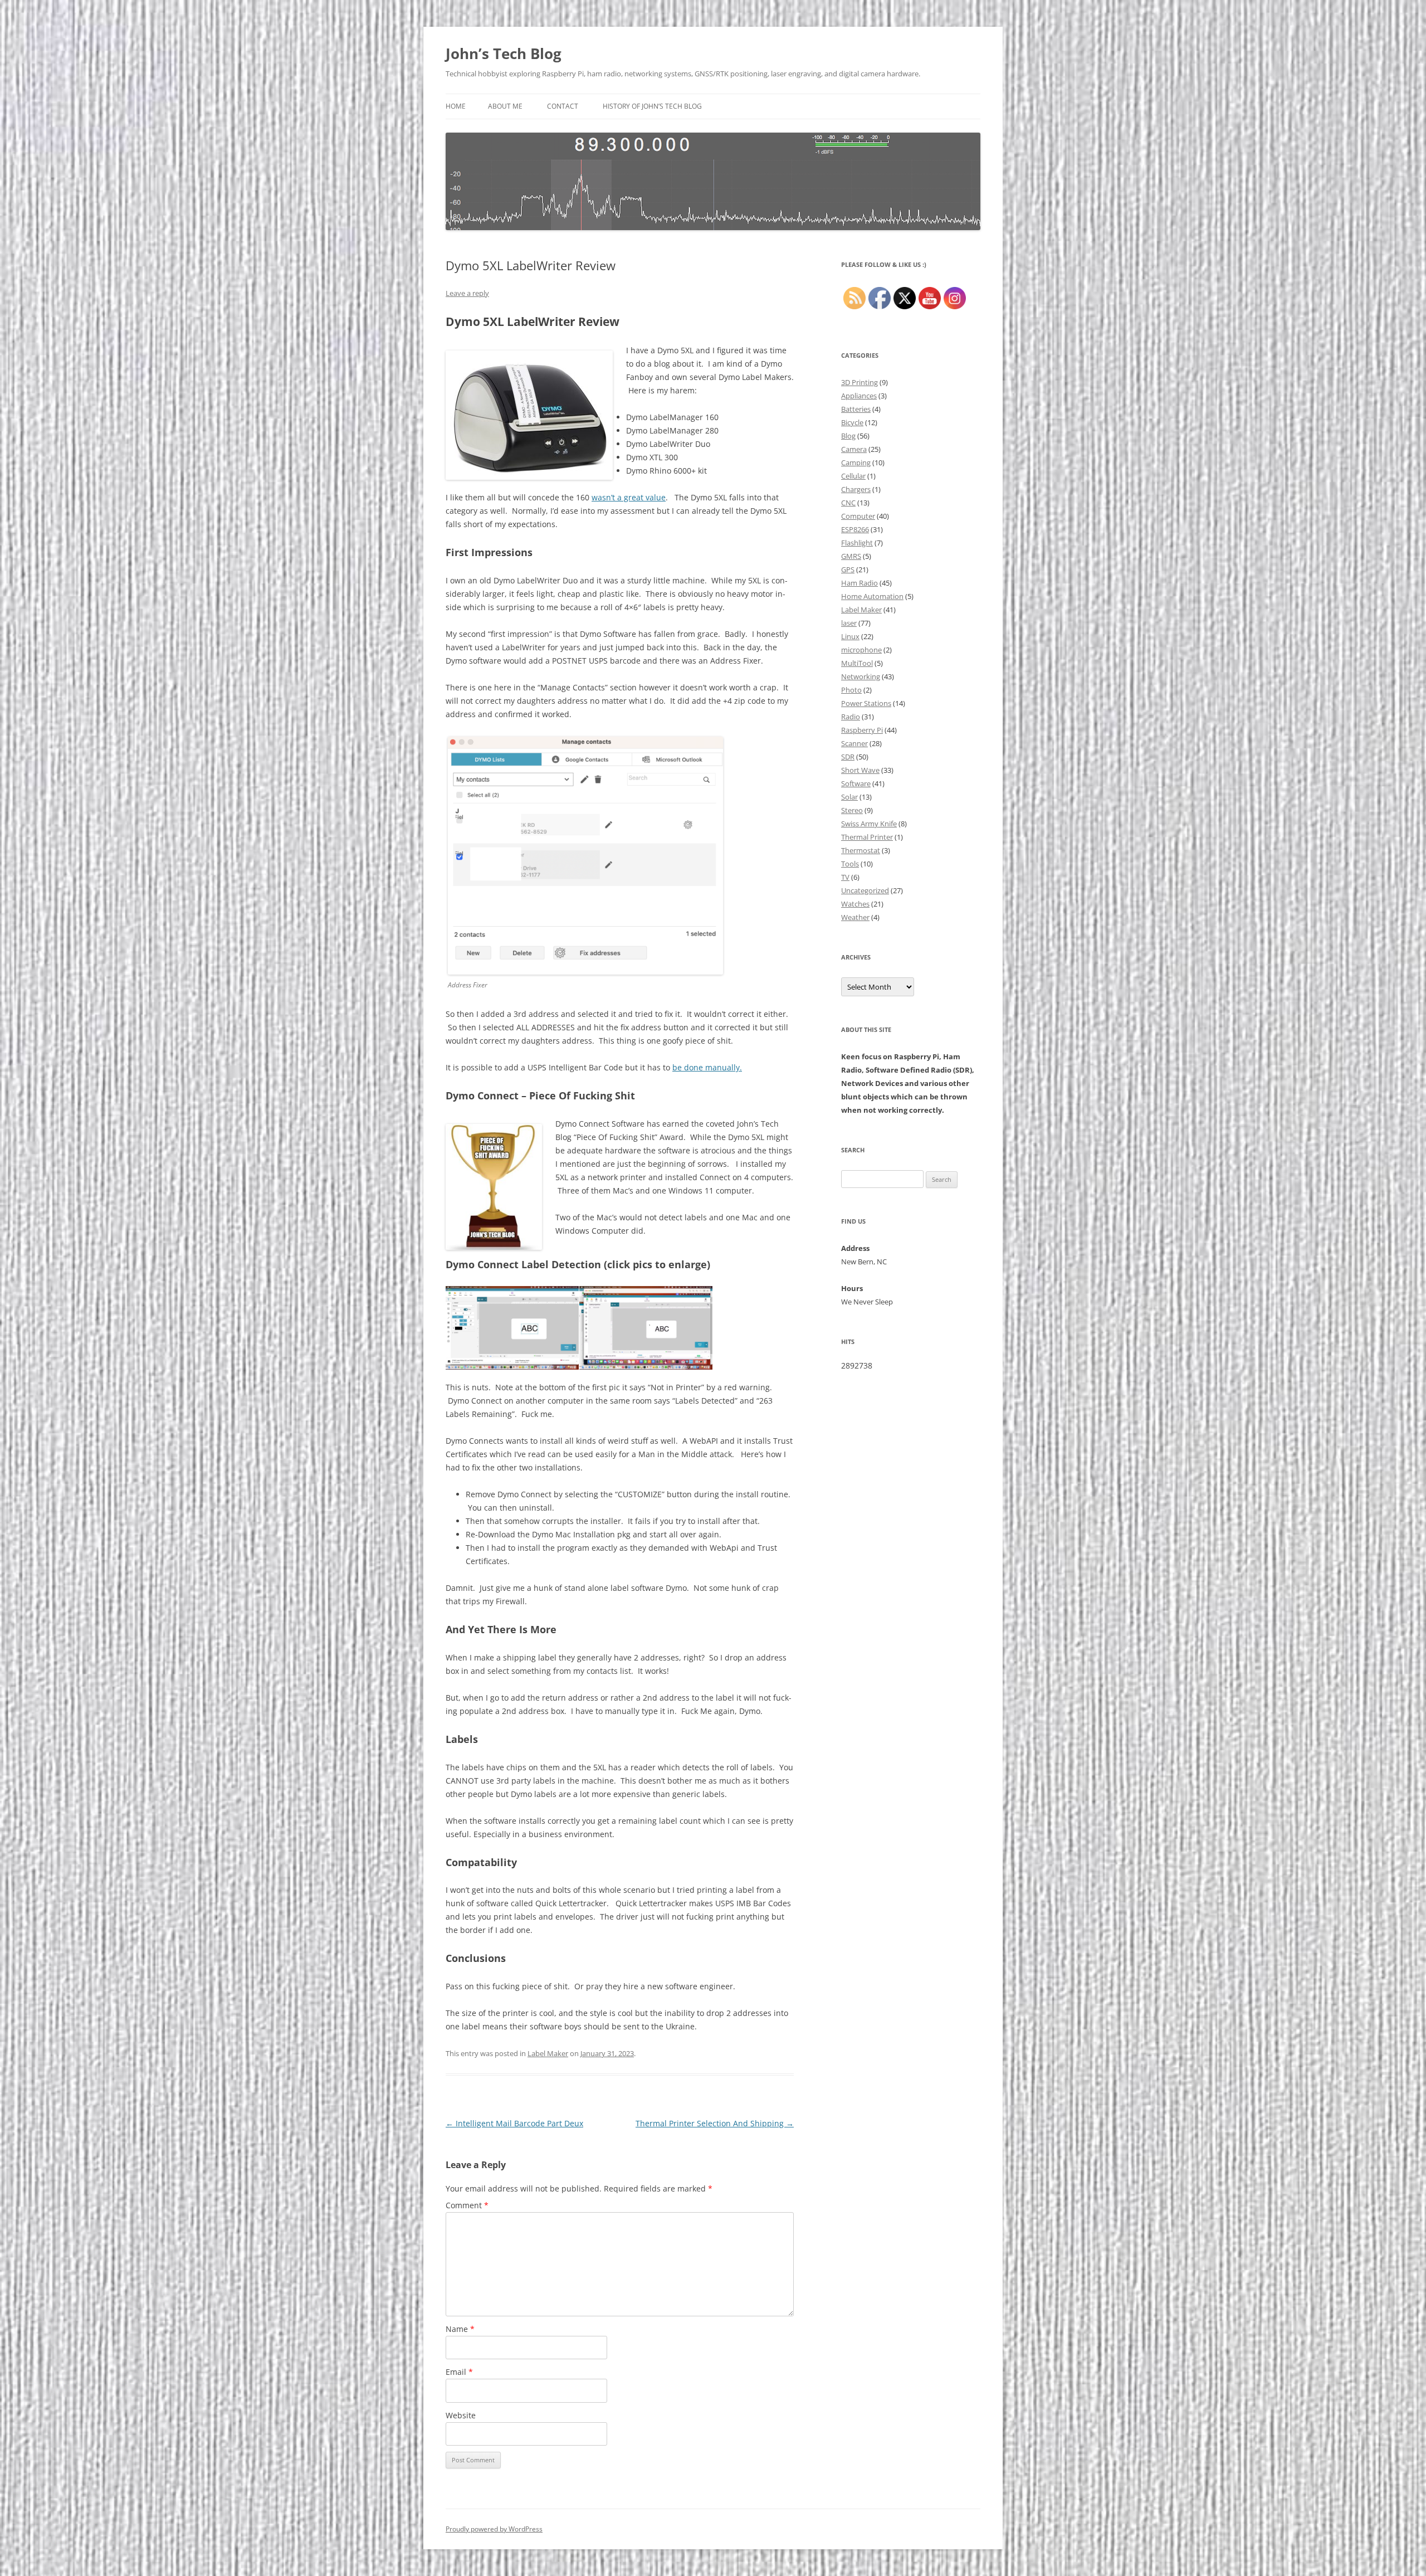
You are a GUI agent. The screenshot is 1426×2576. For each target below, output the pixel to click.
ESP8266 (855, 529)
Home (456, 106)
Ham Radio (859, 583)
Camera (854, 449)
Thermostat (861, 850)
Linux (850, 636)
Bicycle (852, 422)
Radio (851, 717)
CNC (848, 503)
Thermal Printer (867, 837)
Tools (850, 864)
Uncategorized (865, 890)
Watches (855, 904)
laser (849, 623)
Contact (563, 106)
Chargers (856, 489)
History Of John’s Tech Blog (652, 106)
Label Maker (548, 2053)
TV (845, 877)
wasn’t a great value (629, 497)
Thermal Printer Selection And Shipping (715, 2123)
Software (856, 783)
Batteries (856, 409)
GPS (848, 569)
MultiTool (857, 663)
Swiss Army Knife (869, 824)
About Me (505, 106)
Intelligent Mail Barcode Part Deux (514, 2123)
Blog (848, 436)
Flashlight (857, 543)
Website (461, 2415)
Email (459, 2372)
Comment (467, 2205)
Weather (855, 917)
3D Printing (859, 382)
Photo (851, 690)
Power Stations (866, 703)
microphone (861, 650)
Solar (849, 797)
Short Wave (860, 770)
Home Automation (872, 596)
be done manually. (707, 1067)
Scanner (854, 743)
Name (460, 2329)
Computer (858, 516)
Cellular (853, 476)
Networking (861, 676)
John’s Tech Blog (504, 53)
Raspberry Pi (862, 730)
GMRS (851, 556)
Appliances (859, 396)
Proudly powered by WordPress (494, 2529)
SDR (848, 757)
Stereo (852, 810)
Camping (856, 462)
